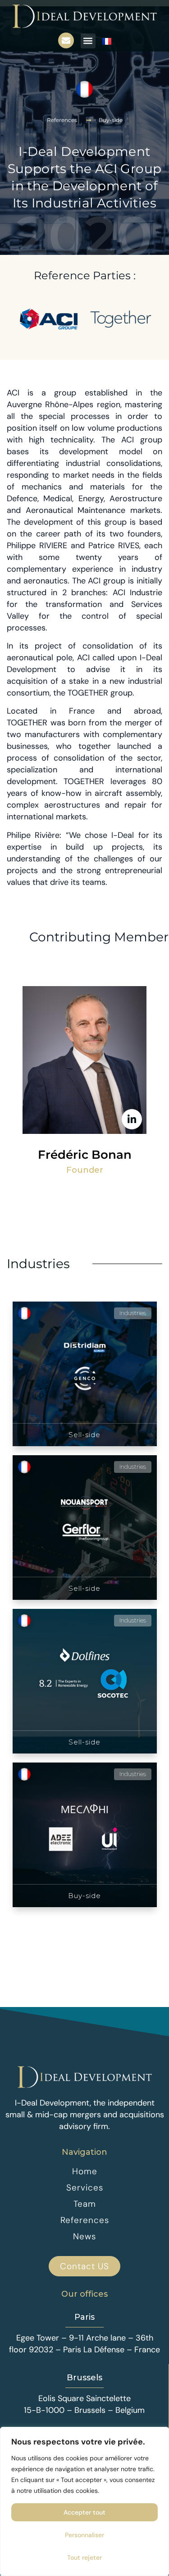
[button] (88, 41)
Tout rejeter (84, 2557)
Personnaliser (84, 2535)
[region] (84, 2501)
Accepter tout (84, 2512)
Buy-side (111, 120)
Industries (38, 1264)
